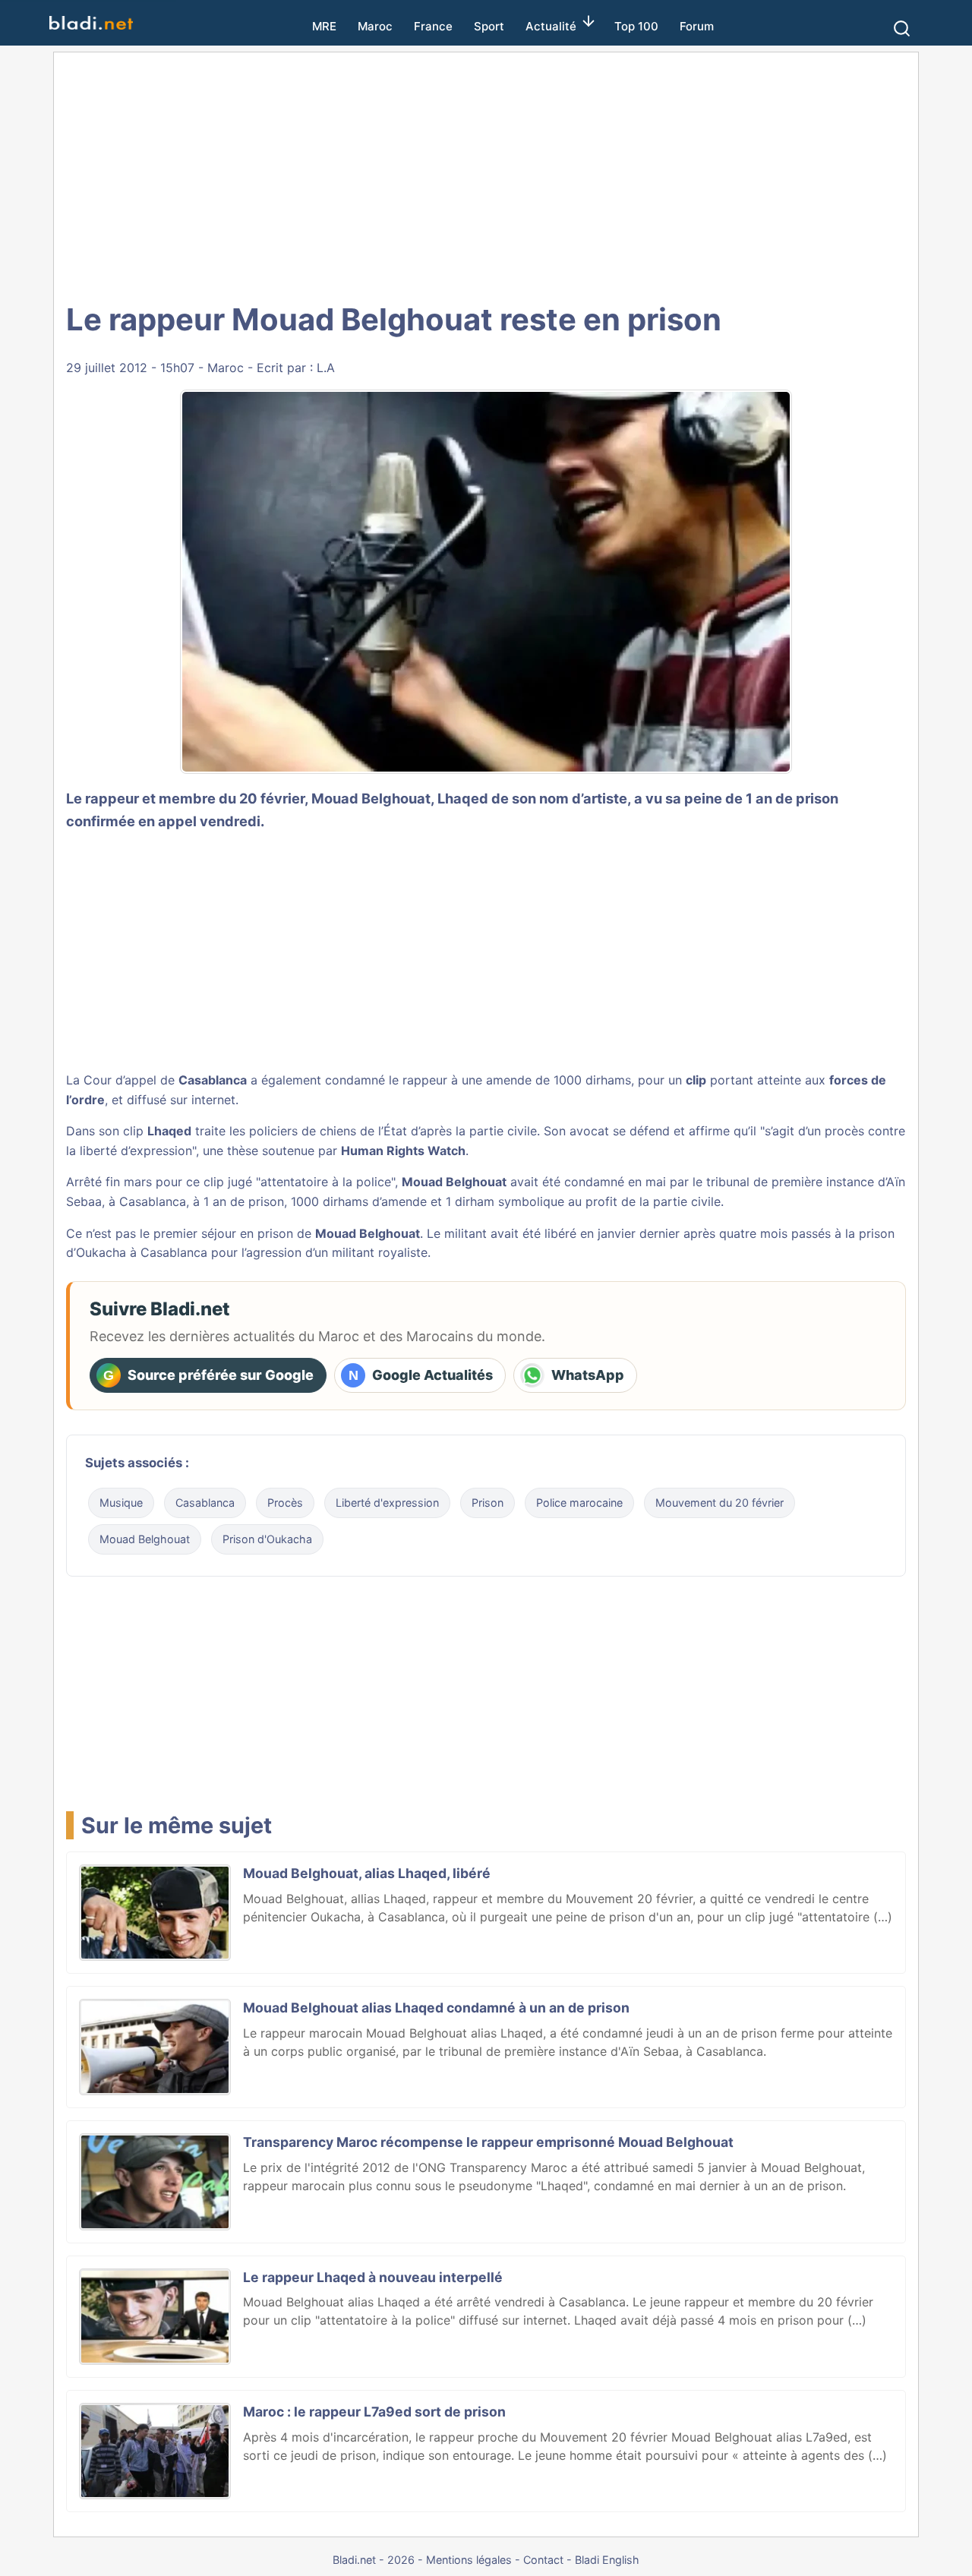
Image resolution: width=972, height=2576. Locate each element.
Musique (121, 1503)
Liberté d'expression (387, 1503)
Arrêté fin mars (109, 1182)
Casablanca (205, 1503)
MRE (324, 26)
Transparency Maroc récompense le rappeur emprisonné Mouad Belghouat (488, 2142)
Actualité (551, 26)
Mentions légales (469, 2560)
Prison (488, 1503)
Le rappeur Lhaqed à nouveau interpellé (373, 2277)
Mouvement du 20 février (720, 1503)
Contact (543, 2560)
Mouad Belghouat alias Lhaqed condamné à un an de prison (436, 2008)
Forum (697, 26)
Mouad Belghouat (145, 1539)
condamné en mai (615, 1182)
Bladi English (607, 2560)
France (433, 26)
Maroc (375, 26)
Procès (285, 1503)
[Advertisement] (486, 175)
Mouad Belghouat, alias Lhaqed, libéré (367, 1873)
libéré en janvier (590, 1233)
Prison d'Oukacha (267, 1539)
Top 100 (636, 26)
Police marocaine (579, 1503)
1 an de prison (244, 1201)
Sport (489, 26)
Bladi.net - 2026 (374, 2560)
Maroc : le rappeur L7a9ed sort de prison (374, 2412)
